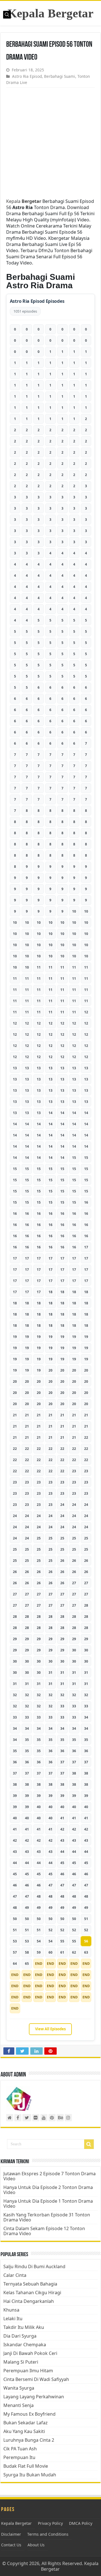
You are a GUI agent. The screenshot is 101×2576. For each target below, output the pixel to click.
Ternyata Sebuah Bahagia (30, 2284)
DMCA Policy (81, 2523)
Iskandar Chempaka (25, 2345)
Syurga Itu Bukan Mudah (30, 2475)
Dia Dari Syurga (20, 2336)
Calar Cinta (15, 2275)
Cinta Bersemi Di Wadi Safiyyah (36, 2379)
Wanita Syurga (19, 2388)
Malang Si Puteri (21, 2362)
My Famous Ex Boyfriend (29, 2414)
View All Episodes (50, 2029)
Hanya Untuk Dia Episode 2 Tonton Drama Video (48, 2190)
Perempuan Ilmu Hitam (28, 2371)
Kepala (24, 201)
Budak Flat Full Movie (26, 2466)
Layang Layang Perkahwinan (34, 2397)
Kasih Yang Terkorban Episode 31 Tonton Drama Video (47, 2217)
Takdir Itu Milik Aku (24, 2327)
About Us (36, 2545)
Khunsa (11, 2310)
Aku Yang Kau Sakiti (24, 2431)
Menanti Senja (19, 2405)
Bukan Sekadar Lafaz (26, 2423)
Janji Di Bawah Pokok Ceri (30, 2353)
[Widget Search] (89, 2144)
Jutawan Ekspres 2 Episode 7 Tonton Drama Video (50, 2176)
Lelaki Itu (13, 2319)
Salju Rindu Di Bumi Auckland (34, 2266)
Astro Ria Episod (27, 76)
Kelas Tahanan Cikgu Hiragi (32, 2293)
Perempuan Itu (19, 2457)
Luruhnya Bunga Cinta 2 (29, 2440)
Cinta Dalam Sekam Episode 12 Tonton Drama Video (44, 2231)
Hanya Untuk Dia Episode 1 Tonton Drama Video (48, 2204)
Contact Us (11, 2545)
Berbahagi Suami (60, 76)
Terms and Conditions (48, 2534)
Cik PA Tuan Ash (20, 2449)
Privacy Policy (50, 2523)
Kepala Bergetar (50, 13)
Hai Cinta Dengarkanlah (29, 2301)
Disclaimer (11, 2534)
